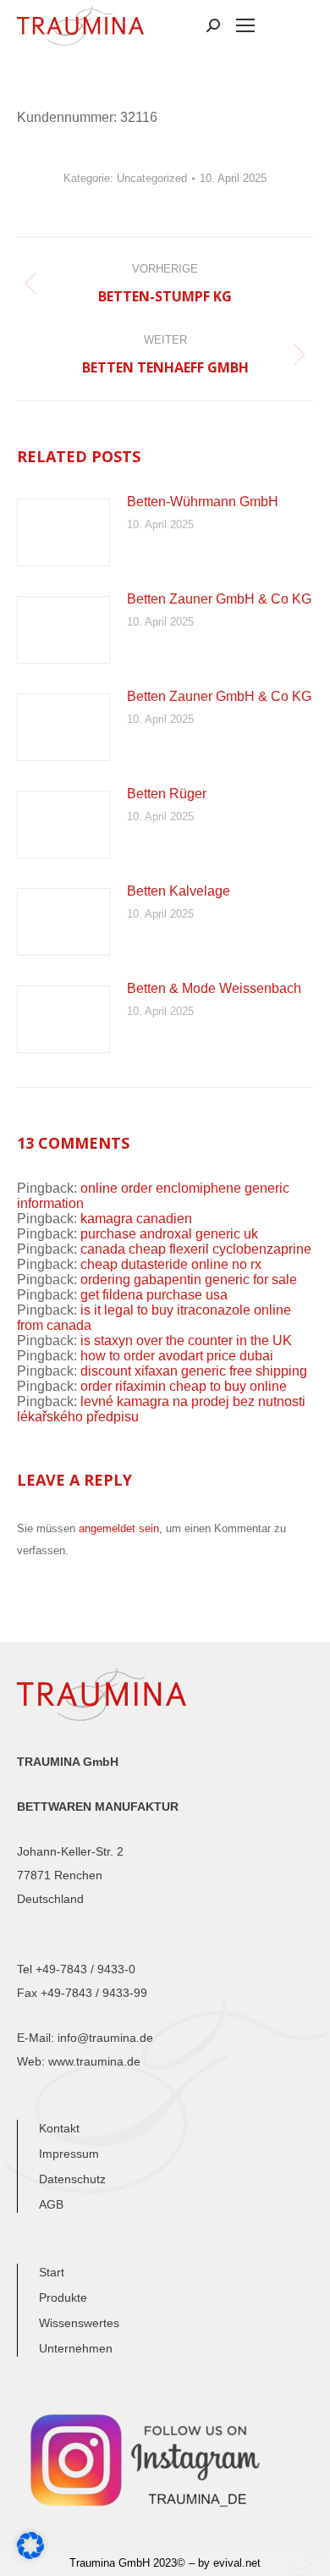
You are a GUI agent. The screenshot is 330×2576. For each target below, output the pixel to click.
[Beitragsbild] (63, 532)
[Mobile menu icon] (245, 25)
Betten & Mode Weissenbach (214, 988)
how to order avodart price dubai (177, 1356)
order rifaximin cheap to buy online (184, 1386)
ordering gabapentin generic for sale (189, 1280)
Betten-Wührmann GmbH (203, 502)
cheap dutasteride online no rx (171, 1264)
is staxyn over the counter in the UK (186, 1340)
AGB (51, 2204)
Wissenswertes (79, 2323)
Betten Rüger (167, 794)
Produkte (63, 2297)
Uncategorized (152, 178)
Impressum (69, 2154)
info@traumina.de (105, 2038)
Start (52, 2272)
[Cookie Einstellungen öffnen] (30, 2554)
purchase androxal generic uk (169, 1234)
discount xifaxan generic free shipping (194, 1371)
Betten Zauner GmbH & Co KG (219, 599)
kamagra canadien (136, 1219)
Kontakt (59, 2128)
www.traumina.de (94, 2061)
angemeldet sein (119, 1528)
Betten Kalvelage (179, 891)
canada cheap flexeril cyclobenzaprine (196, 1249)
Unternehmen (76, 2348)
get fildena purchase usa (154, 1295)
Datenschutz (72, 2179)
